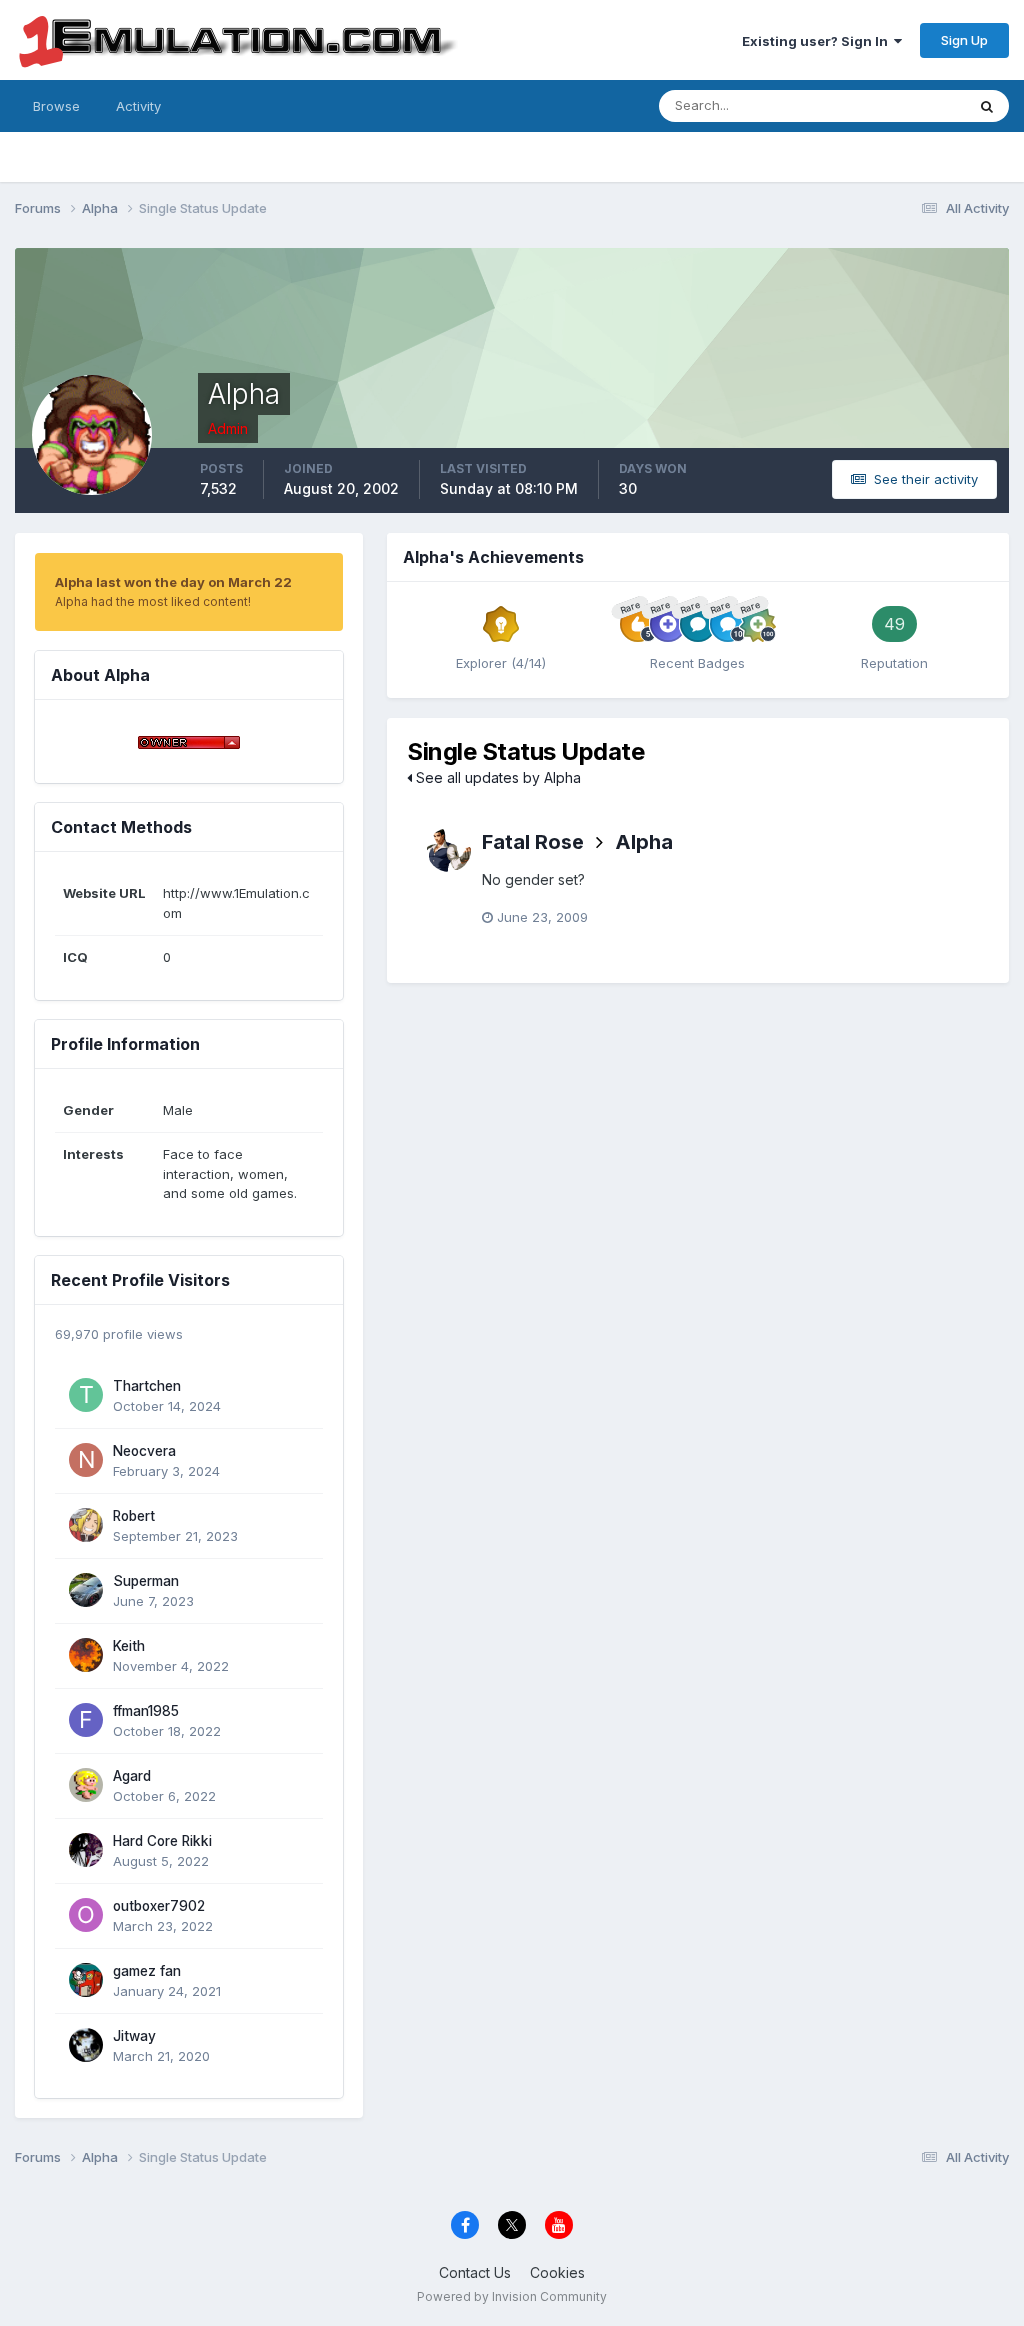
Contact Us (475, 2272)
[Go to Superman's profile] (86, 1590)
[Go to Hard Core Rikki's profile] (86, 1850)
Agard (132, 1776)
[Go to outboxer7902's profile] (86, 1915)
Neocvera (144, 1451)
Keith (129, 1646)
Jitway (134, 2036)
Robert (134, 1516)
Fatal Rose (533, 842)
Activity (138, 106)
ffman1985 (146, 1711)
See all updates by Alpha (496, 777)
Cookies (557, 2272)
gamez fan (147, 1971)
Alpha (644, 842)
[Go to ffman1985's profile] (86, 1720)
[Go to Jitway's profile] (86, 2045)
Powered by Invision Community (512, 2296)
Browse (56, 106)
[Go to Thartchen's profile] (86, 1395)
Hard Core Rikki (162, 1841)
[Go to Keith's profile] (86, 1655)
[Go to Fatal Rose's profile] (449, 850)
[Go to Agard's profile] (86, 1785)
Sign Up (964, 40)
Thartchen (147, 1386)
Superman (146, 1581)
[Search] (987, 106)
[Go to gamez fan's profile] (86, 1980)
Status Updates (892, 105)
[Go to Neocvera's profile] (86, 1460)
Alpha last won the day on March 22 (173, 582)
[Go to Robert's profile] (86, 1525)
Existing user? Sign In (818, 41)
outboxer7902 (159, 1906)
